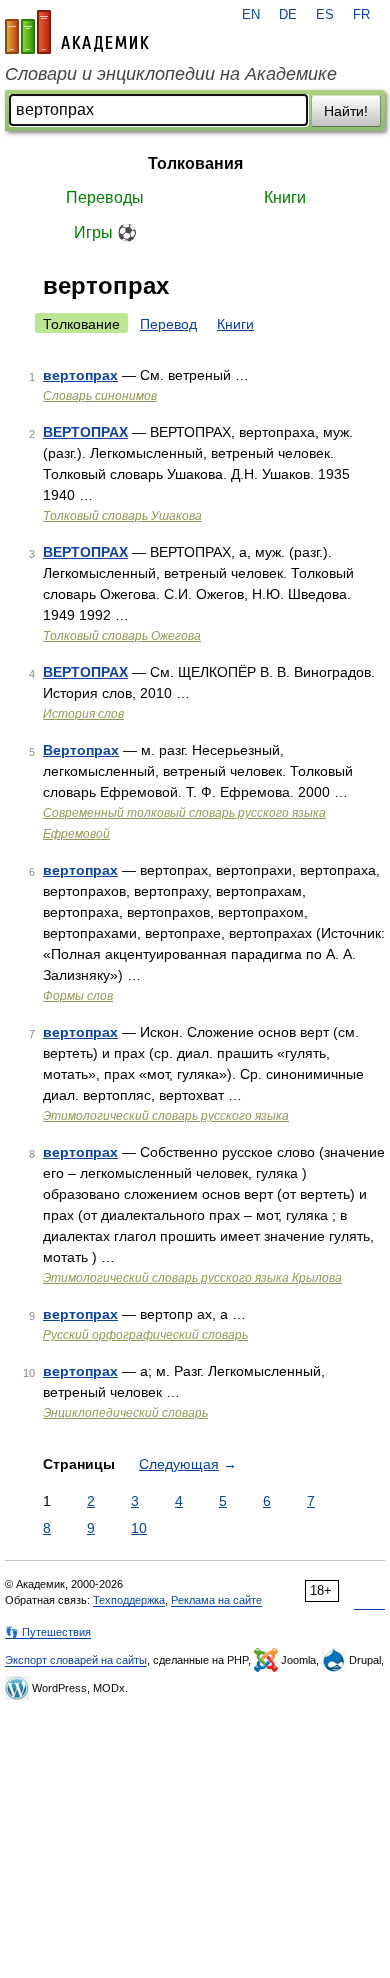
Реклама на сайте (216, 1600)
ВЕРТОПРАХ (85, 432)
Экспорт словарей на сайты (76, 1660)
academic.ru (77, 32)
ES (325, 15)
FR (361, 15)
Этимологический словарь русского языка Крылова (192, 1278)
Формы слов (78, 996)
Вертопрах (81, 750)
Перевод (168, 324)
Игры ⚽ (105, 232)
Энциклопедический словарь (125, 1413)
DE (288, 15)
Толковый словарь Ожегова (122, 636)
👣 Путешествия (48, 1632)
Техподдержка (129, 1600)
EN (251, 15)
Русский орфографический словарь (145, 1335)
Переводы (105, 197)
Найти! (346, 111)
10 (139, 1528)
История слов (83, 714)
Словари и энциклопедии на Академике (171, 74)
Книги (285, 197)
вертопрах (80, 375)
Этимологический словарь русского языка (166, 1116)
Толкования (195, 163)
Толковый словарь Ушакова (122, 516)
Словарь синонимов (100, 396)
